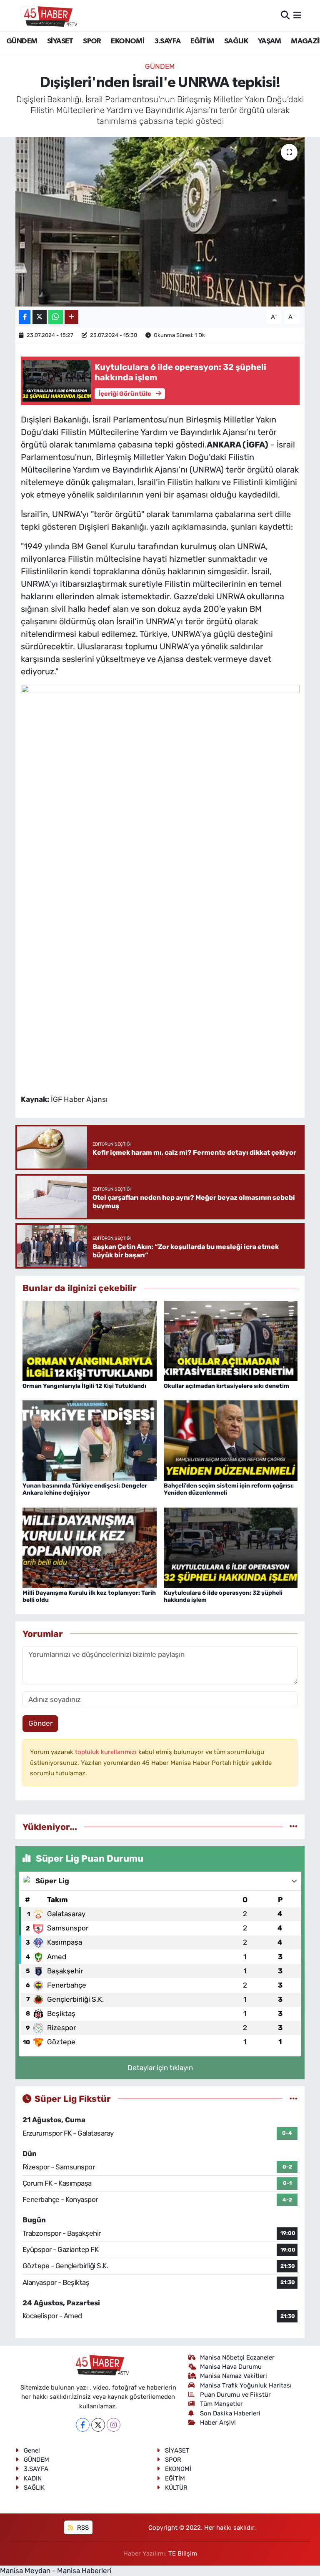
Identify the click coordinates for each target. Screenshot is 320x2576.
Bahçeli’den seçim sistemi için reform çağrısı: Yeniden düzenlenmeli (229, 1489)
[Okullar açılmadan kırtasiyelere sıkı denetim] (231, 1340)
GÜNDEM (22, 41)
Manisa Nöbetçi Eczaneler (237, 2357)
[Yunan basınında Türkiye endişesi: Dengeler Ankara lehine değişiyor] (90, 1440)
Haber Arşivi (218, 2423)
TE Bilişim (183, 2553)
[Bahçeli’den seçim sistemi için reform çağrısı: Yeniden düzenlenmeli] (231, 1440)
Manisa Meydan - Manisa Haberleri (56, 2571)
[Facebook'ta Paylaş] (25, 317)
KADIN (33, 2478)
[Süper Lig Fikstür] (294, 2098)
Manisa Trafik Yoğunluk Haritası (246, 2385)
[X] (98, 2425)
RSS (82, 2528)
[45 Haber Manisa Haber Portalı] (47, 15)
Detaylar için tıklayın (160, 2068)
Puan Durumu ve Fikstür (235, 2395)
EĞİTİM (202, 41)
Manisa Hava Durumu (231, 2367)
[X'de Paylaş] (40, 317)
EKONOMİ (127, 41)
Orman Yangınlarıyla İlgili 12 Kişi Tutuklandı (84, 1386)
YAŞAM (270, 41)
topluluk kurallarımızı (107, 1752)
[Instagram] (114, 2425)
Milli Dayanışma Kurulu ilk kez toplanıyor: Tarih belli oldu (89, 1596)
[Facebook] (83, 2425)
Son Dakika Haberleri (230, 2413)
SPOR (92, 41)
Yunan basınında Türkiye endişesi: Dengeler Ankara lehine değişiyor (85, 1489)
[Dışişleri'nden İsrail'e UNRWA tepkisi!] (160, 222)
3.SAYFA (167, 41)
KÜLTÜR (176, 2488)
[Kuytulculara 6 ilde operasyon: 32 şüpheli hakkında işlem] (231, 1547)
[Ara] (285, 15)
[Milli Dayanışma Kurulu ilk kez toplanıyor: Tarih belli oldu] (90, 1547)
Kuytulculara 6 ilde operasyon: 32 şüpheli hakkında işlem (223, 1596)
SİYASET (60, 41)
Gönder (40, 1723)
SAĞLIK (236, 41)
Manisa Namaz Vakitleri (234, 2376)
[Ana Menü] (297, 15)
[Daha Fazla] (71, 317)
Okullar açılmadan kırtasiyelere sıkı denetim (226, 1386)
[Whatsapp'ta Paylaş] (56, 317)
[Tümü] (294, 1827)
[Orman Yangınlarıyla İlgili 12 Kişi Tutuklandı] (90, 1340)
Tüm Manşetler (221, 2404)
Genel (32, 2450)
